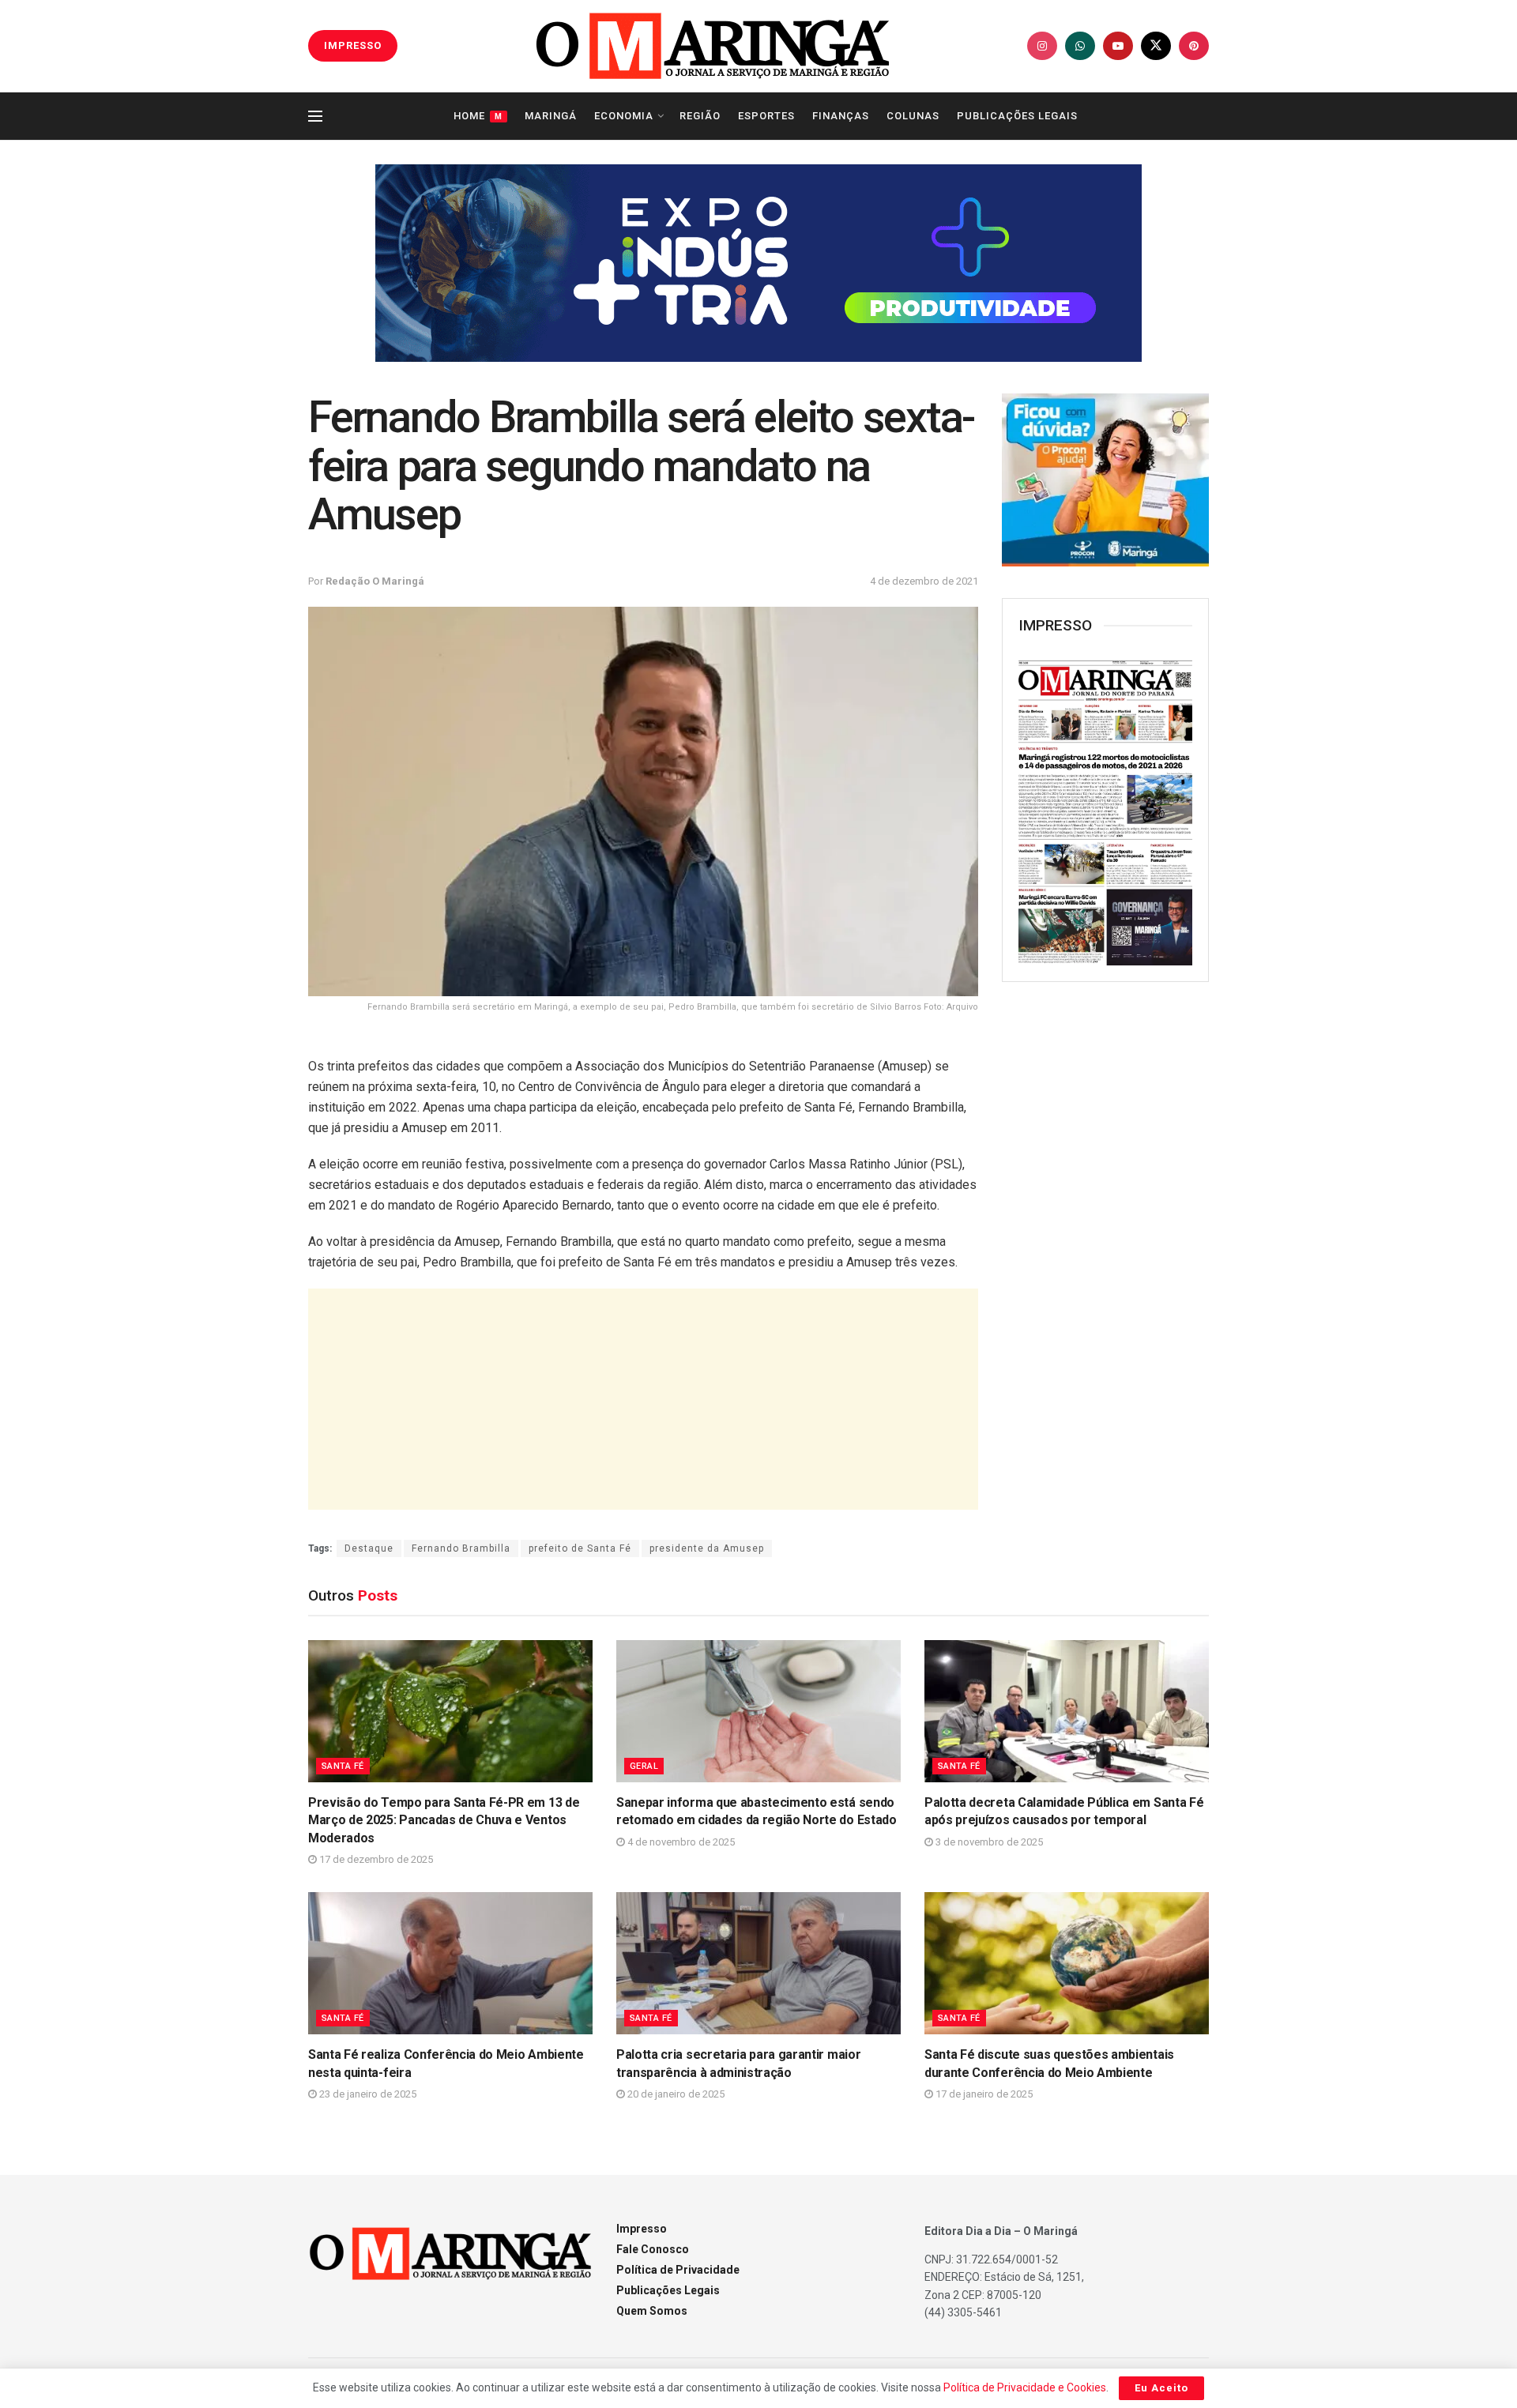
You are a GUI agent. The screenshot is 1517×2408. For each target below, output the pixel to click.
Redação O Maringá (375, 581)
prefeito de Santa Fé (580, 1548)
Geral (644, 1766)
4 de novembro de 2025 (680, 1842)
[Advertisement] (643, 1399)
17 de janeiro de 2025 (983, 2094)
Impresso (642, 2229)
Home (478, 116)
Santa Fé (343, 1766)
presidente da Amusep (707, 1548)
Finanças (841, 116)
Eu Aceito (1161, 2388)
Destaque (369, 1548)
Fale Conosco (653, 2249)
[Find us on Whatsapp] (1080, 46)
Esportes (766, 116)
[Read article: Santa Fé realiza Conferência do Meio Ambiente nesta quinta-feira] (450, 1963)
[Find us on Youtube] (1118, 46)
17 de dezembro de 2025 (375, 1859)
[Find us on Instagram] (1042, 46)
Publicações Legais (1017, 116)
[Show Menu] (315, 116)
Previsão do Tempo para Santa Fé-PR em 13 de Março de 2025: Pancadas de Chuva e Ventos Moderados (444, 1820)
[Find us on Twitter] (1156, 46)
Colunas (913, 116)
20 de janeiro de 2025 (675, 2094)
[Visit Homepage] (713, 46)
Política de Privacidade (678, 2270)
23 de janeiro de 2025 (367, 2094)
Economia (624, 116)
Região (700, 116)
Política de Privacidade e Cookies (1025, 2387)
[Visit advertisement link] (758, 263)
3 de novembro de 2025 (988, 1842)
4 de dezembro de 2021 (924, 581)
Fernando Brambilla (461, 1548)
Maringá (551, 116)
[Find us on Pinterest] (1194, 46)
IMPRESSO (353, 45)
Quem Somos (652, 2311)
